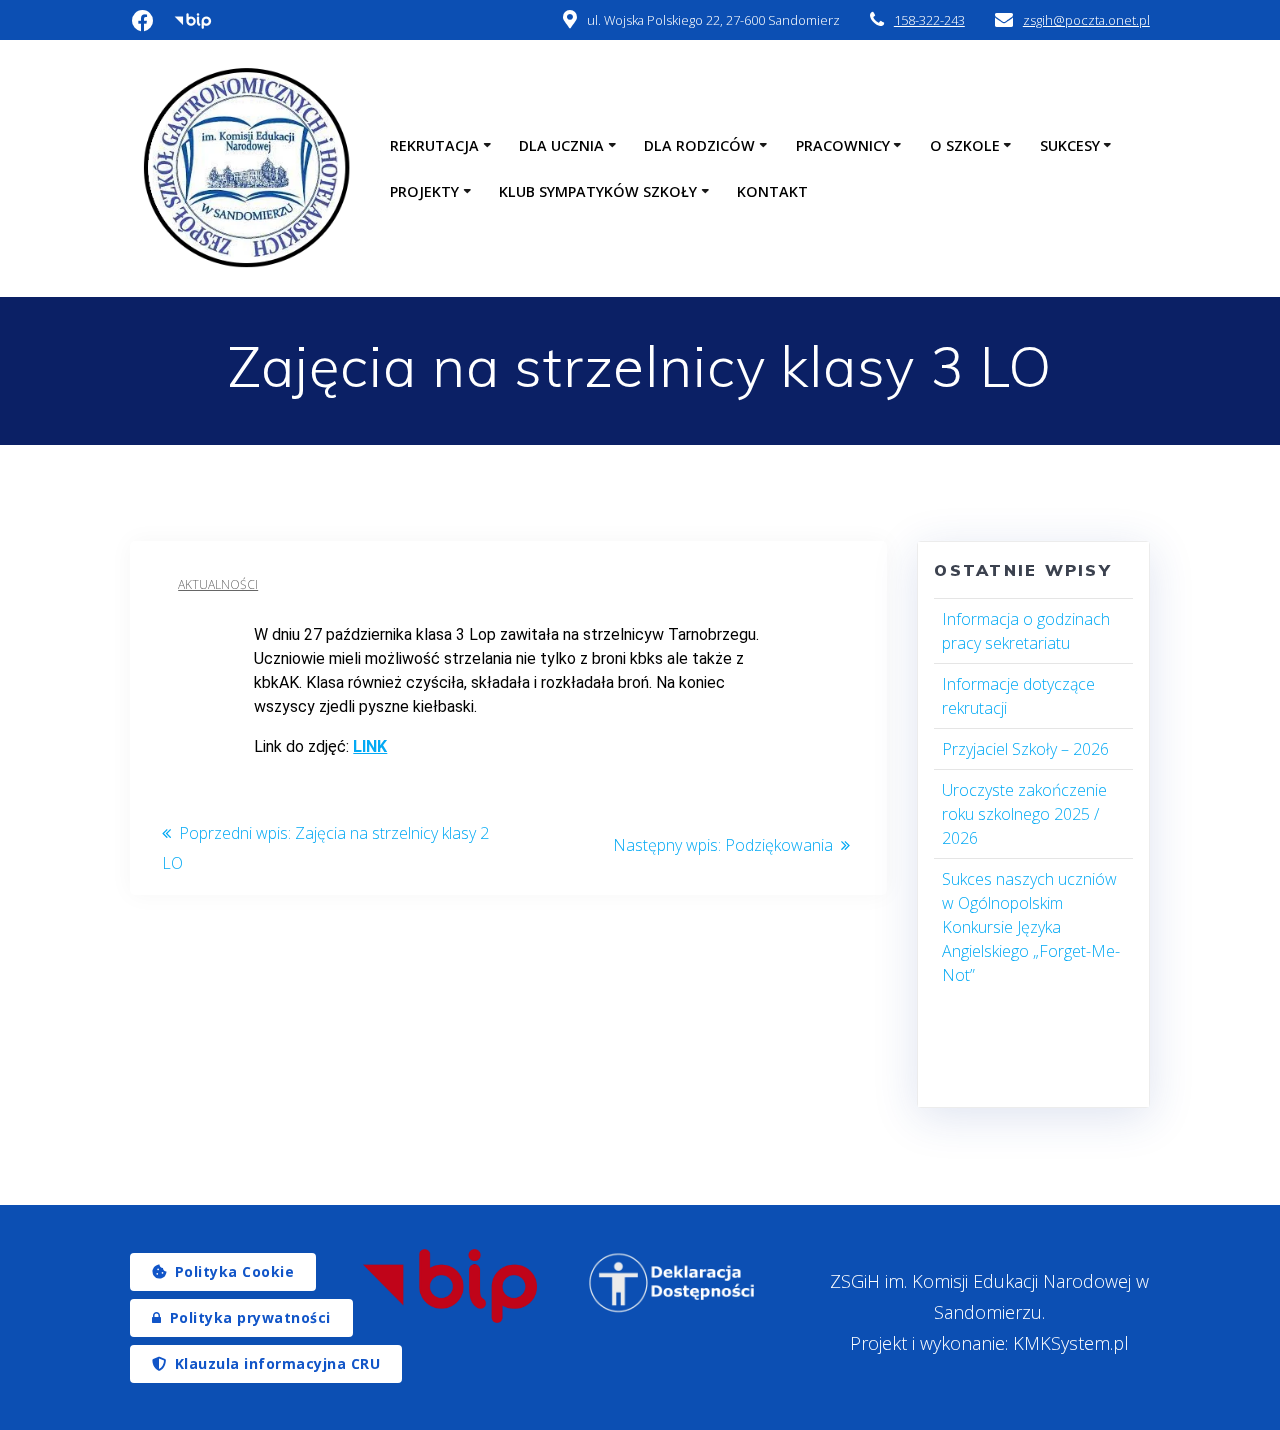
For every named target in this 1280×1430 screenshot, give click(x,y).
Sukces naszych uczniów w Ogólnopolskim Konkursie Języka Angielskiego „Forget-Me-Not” (1031, 927)
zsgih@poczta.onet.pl (1086, 20)
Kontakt (772, 191)
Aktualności (218, 584)
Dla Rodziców (699, 145)
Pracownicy (843, 145)
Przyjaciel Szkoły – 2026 (1025, 749)
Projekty (424, 191)
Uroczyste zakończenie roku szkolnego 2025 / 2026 (1024, 814)
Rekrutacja (434, 145)
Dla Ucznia (561, 145)
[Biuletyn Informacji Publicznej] (449, 1286)
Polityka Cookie (235, 1271)
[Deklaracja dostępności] (673, 1283)
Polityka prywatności (250, 1317)
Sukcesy (1070, 145)
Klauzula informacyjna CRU (278, 1363)
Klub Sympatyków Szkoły (598, 191)
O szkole (965, 145)
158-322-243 (929, 20)
